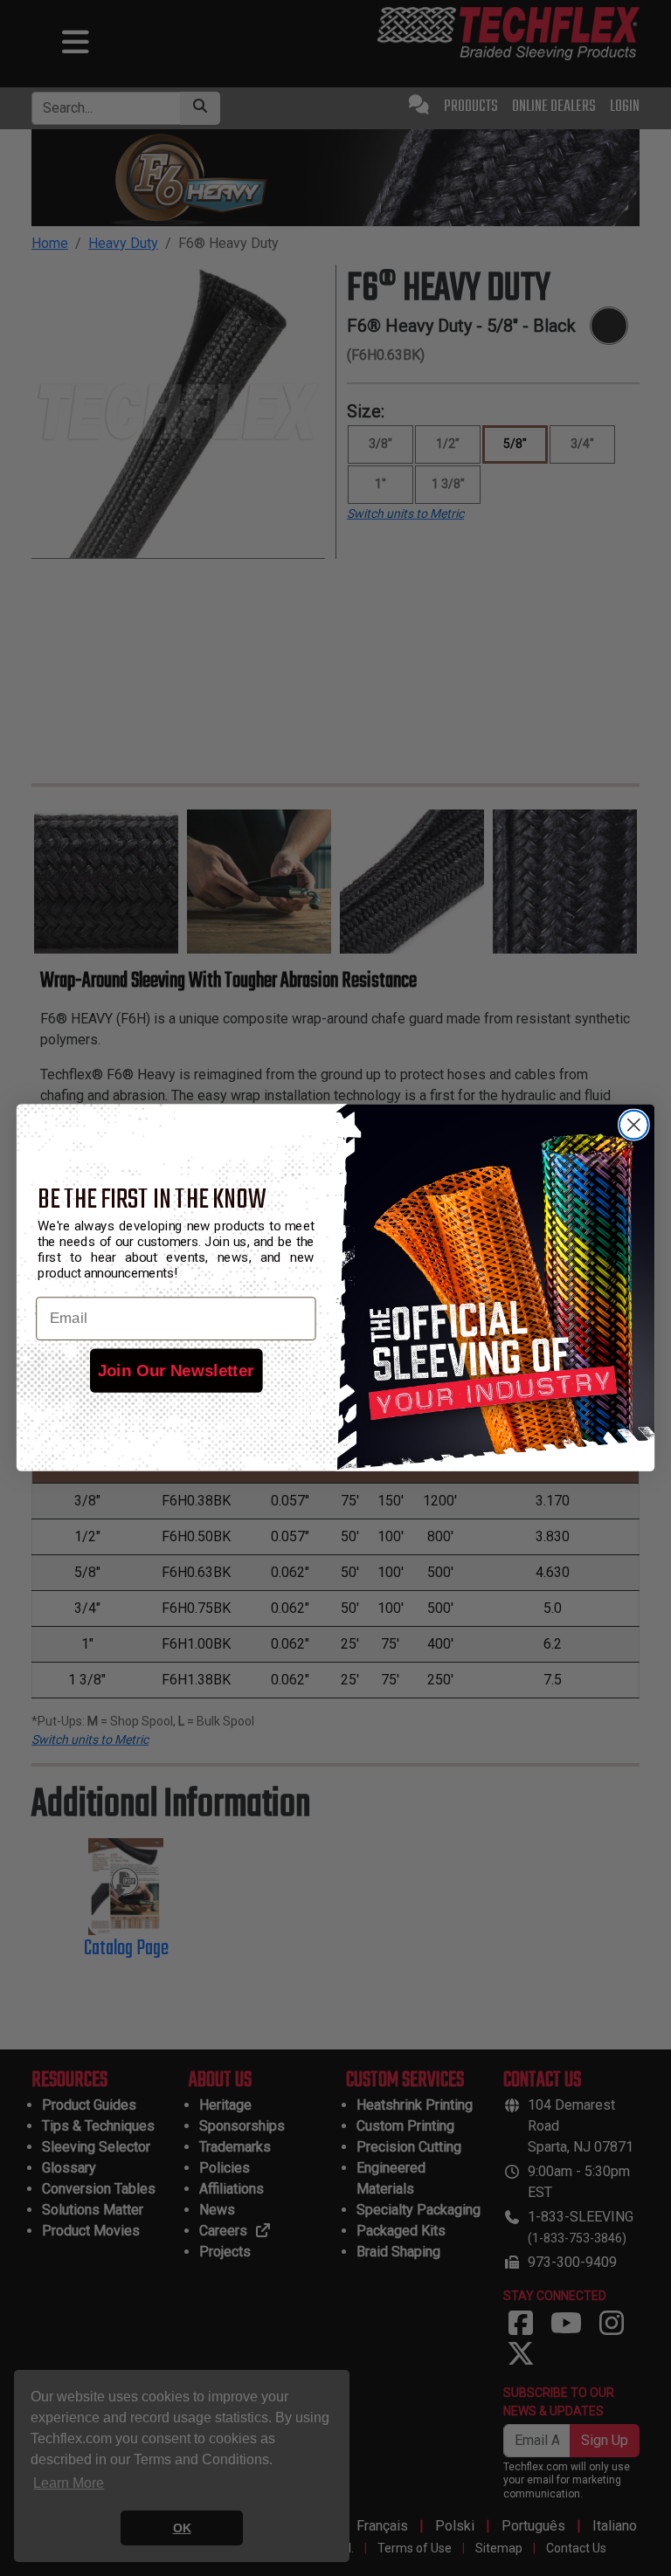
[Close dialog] (634, 1125)
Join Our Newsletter (176, 1371)
